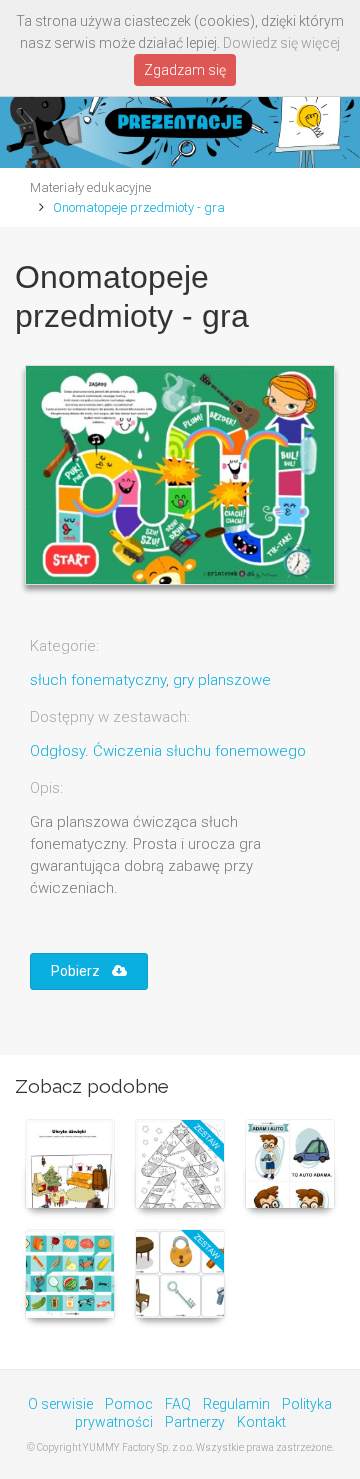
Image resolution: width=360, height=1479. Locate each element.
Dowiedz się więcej (281, 43)
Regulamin (236, 1404)
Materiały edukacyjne (90, 187)
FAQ (178, 1404)
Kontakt (261, 1422)
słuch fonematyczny (98, 680)
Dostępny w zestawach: (110, 717)
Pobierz (81, 971)
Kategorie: (64, 646)
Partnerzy (195, 1422)
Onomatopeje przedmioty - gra (139, 207)
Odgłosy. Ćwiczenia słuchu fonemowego (168, 751)
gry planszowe (222, 680)
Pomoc (129, 1404)
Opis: (46, 788)
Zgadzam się (185, 70)
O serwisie (60, 1404)
